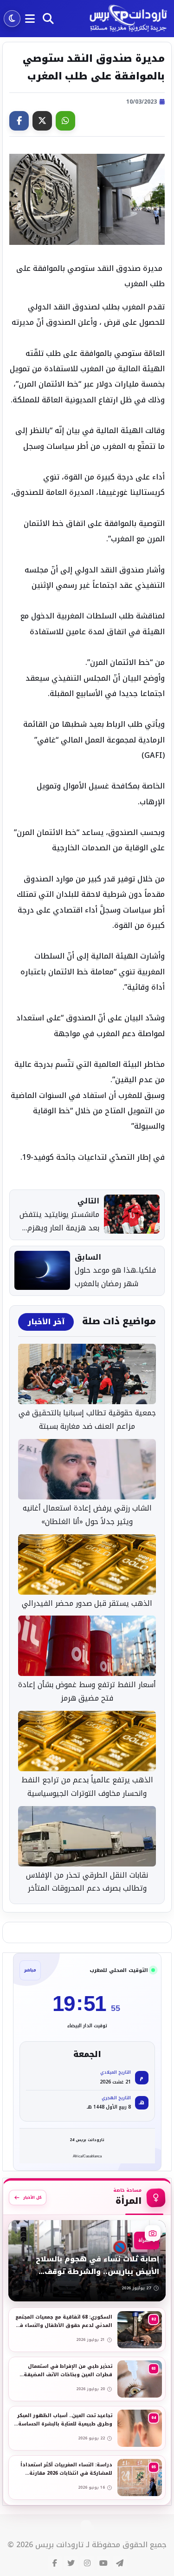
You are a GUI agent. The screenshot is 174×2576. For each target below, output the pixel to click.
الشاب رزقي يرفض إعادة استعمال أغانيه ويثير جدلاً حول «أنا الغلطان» (87, 1515)
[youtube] (103, 2563)
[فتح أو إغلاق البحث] (48, 19)
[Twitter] (42, 121)
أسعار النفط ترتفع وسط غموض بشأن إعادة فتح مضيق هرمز (87, 1692)
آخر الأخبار (46, 1322)
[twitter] (71, 2563)
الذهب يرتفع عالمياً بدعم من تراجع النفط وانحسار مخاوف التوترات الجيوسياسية (87, 1787)
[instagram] (87, 2563)
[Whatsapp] (65, 121)
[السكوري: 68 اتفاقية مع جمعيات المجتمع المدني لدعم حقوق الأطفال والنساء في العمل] (87, 2330)
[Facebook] (19, 121)
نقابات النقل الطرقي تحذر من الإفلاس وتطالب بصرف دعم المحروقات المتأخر (87, 1882)
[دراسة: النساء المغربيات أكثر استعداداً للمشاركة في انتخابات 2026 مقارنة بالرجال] (87, 2477)
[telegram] (120, 2563)
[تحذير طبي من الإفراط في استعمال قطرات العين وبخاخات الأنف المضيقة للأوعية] (87, 2379)
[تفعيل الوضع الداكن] (12, 19)
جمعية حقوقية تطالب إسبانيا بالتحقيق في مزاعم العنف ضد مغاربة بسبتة (87, 1420)
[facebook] (55, 2563)
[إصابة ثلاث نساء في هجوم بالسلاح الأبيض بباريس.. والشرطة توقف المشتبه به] (87, 2261)
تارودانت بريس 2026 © (45, 2545)
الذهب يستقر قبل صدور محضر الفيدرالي (87, 1604)
